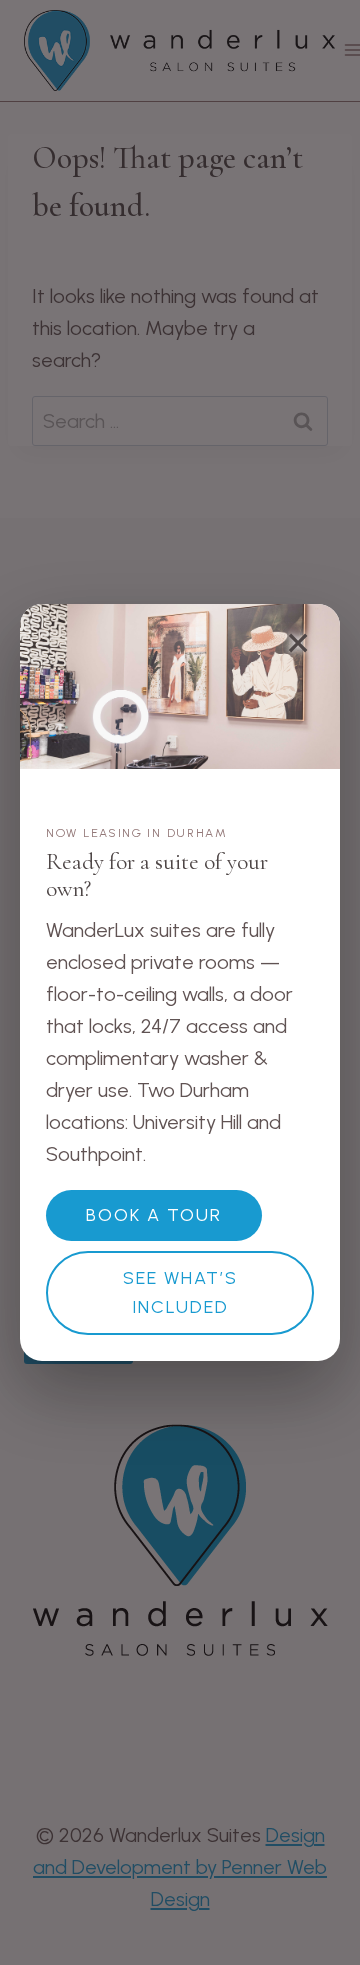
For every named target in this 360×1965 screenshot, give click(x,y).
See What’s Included (180, 1292)
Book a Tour (154, 1215)
